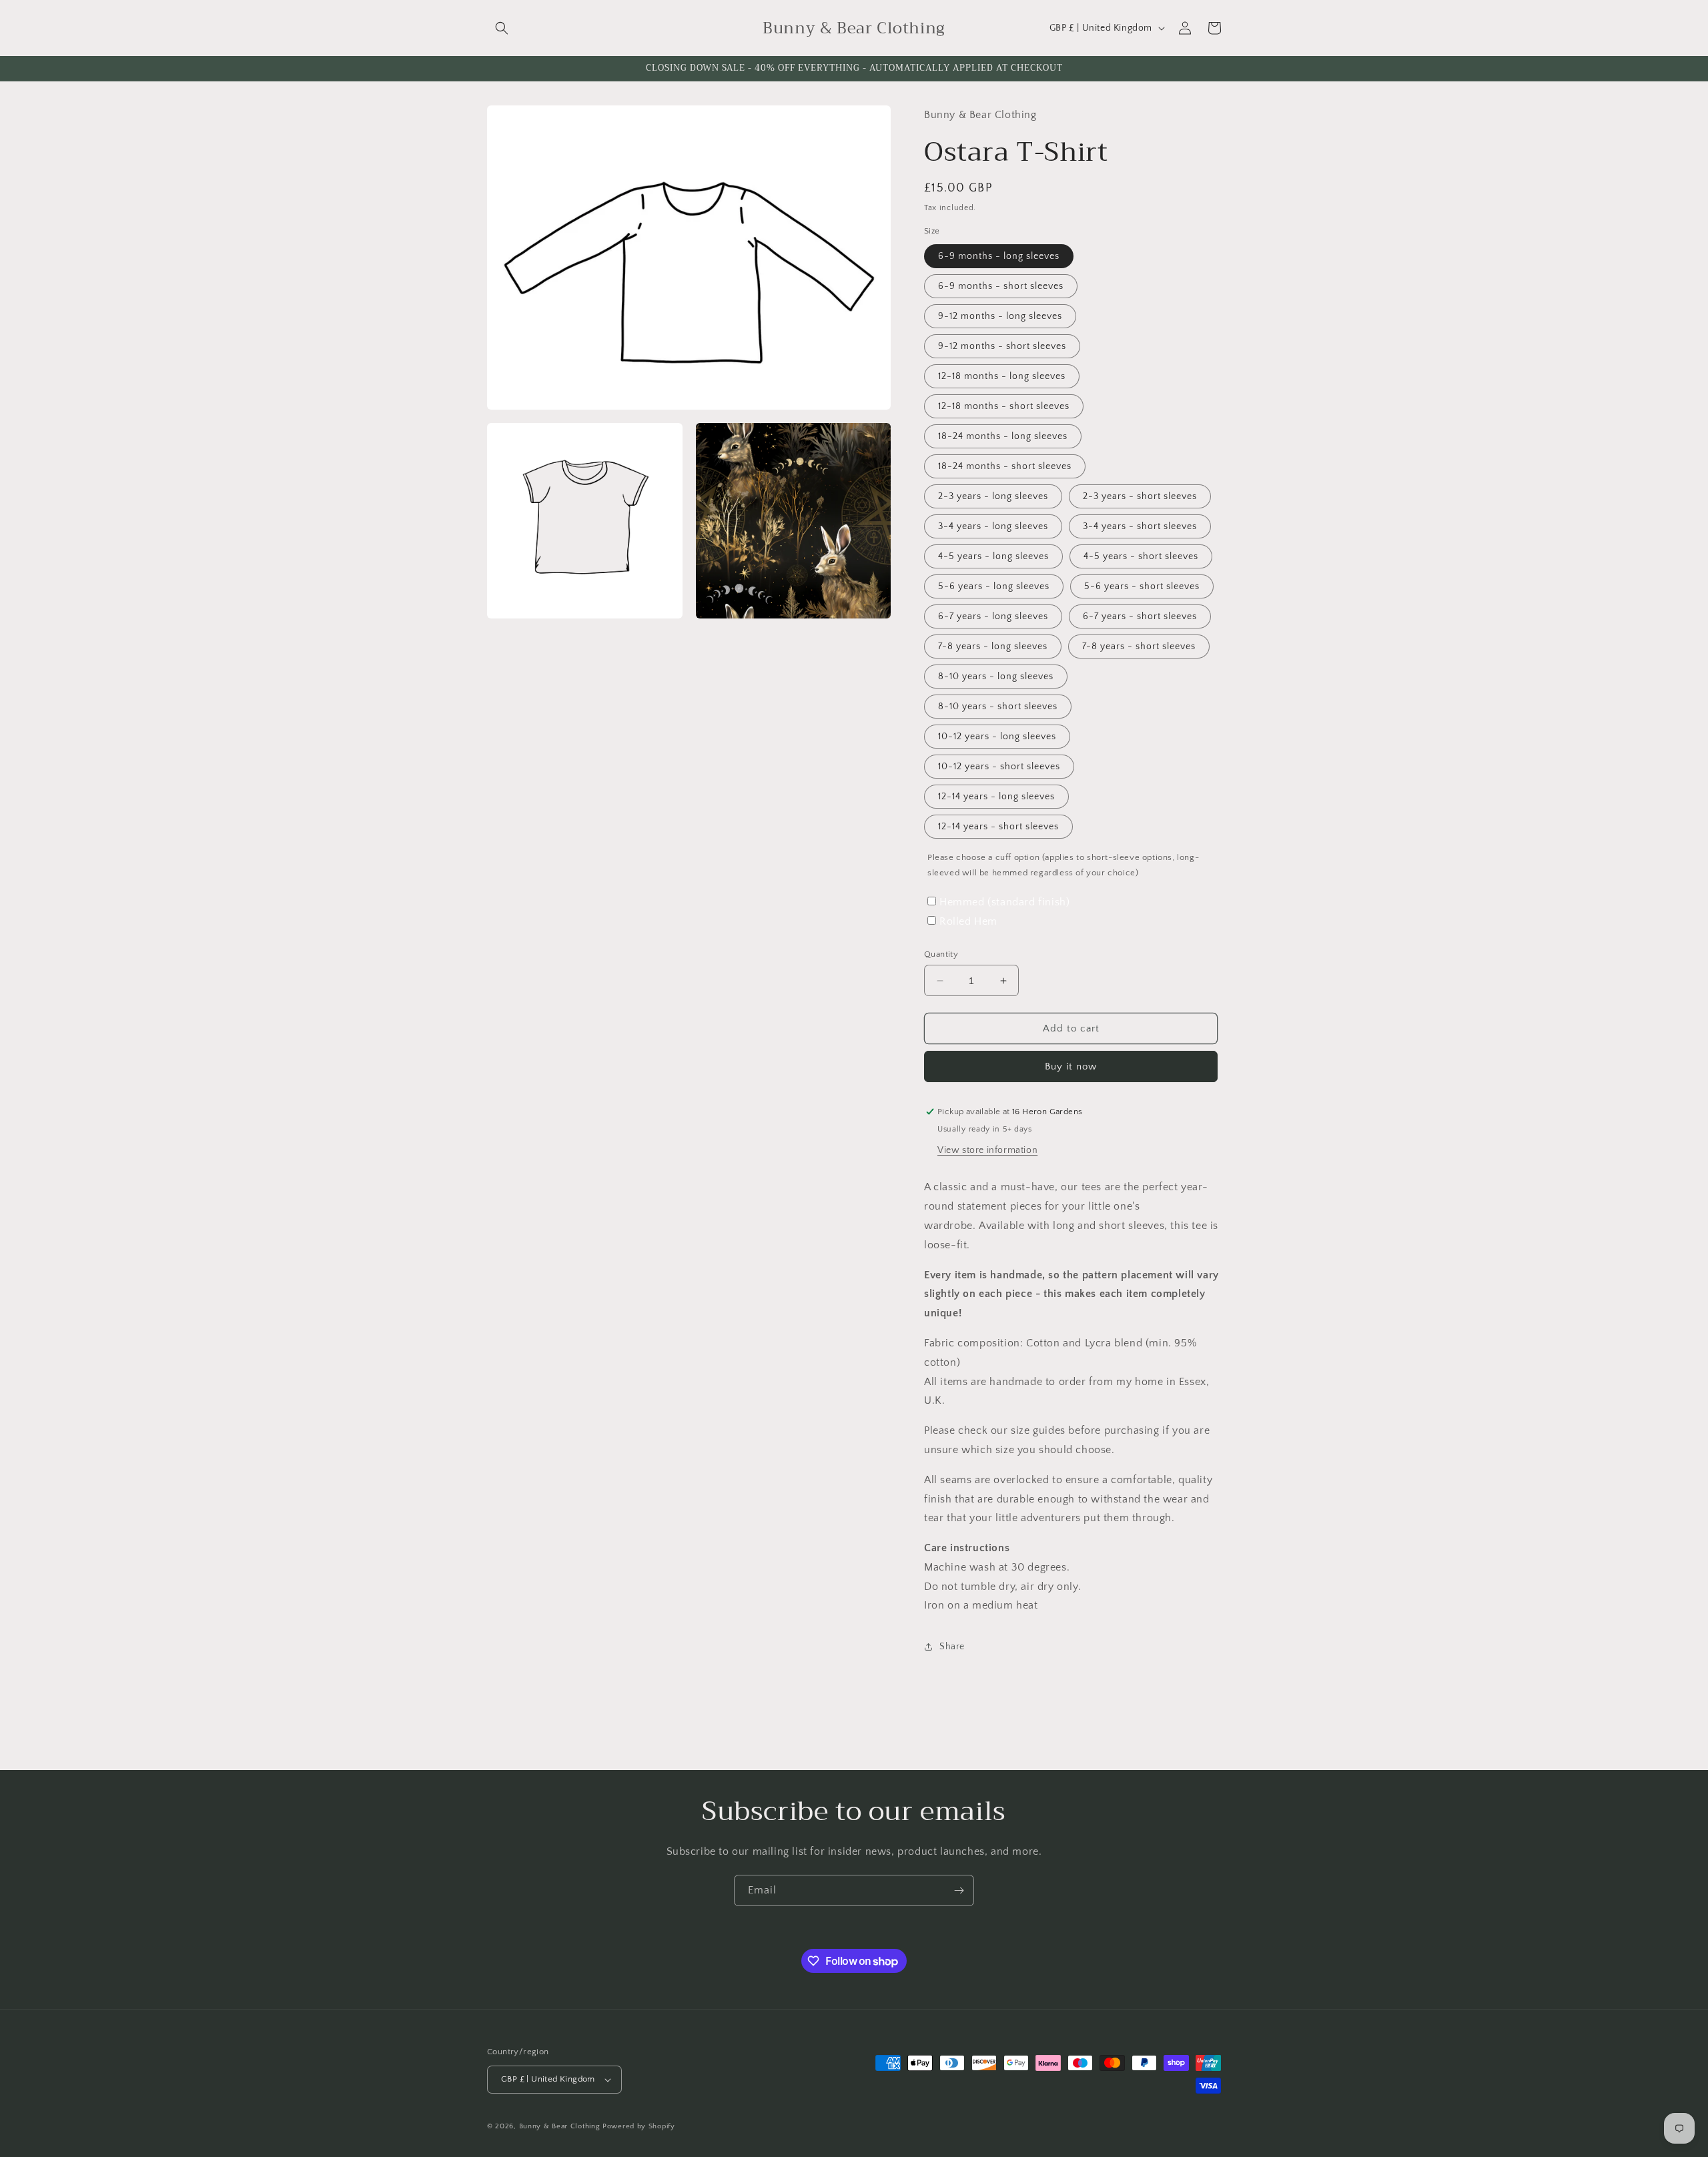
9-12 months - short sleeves (1002, 346)
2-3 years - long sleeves (993, 496)
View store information (987, 1150)
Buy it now (1071, 1066)
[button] (502, 28)
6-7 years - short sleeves (1140, 616)
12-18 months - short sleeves (1004, 406)
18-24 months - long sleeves (1003, 436)
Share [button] (952, 1647)
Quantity (941, 954)
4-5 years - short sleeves (1141, 556)
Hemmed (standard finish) (1004, 902)
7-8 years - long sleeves (993, 646)
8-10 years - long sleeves (996, 677)
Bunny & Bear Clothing (560, 2126)
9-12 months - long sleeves (1000, 316)
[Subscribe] (959, 1890)
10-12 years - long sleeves (997, 737)
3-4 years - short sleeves (1140, 526)
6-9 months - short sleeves (1001, 286)
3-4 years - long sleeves (993, 526)
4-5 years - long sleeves (993, 556)
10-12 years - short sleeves (999, 767)
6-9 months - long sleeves (999, 256)
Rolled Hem (968, 921)
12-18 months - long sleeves (1002, 376)
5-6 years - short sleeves (1142, 586)
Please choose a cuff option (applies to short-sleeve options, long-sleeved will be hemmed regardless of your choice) (1063, 865)
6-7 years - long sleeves (993, 616)
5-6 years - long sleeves (994, 586)
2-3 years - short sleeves (1140, 496)
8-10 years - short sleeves (998, 707)
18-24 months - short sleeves (1005, 466)
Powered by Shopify (639, 2126)
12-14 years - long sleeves (996, 797)
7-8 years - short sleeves (1139, 646)
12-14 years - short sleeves (998, 827)
